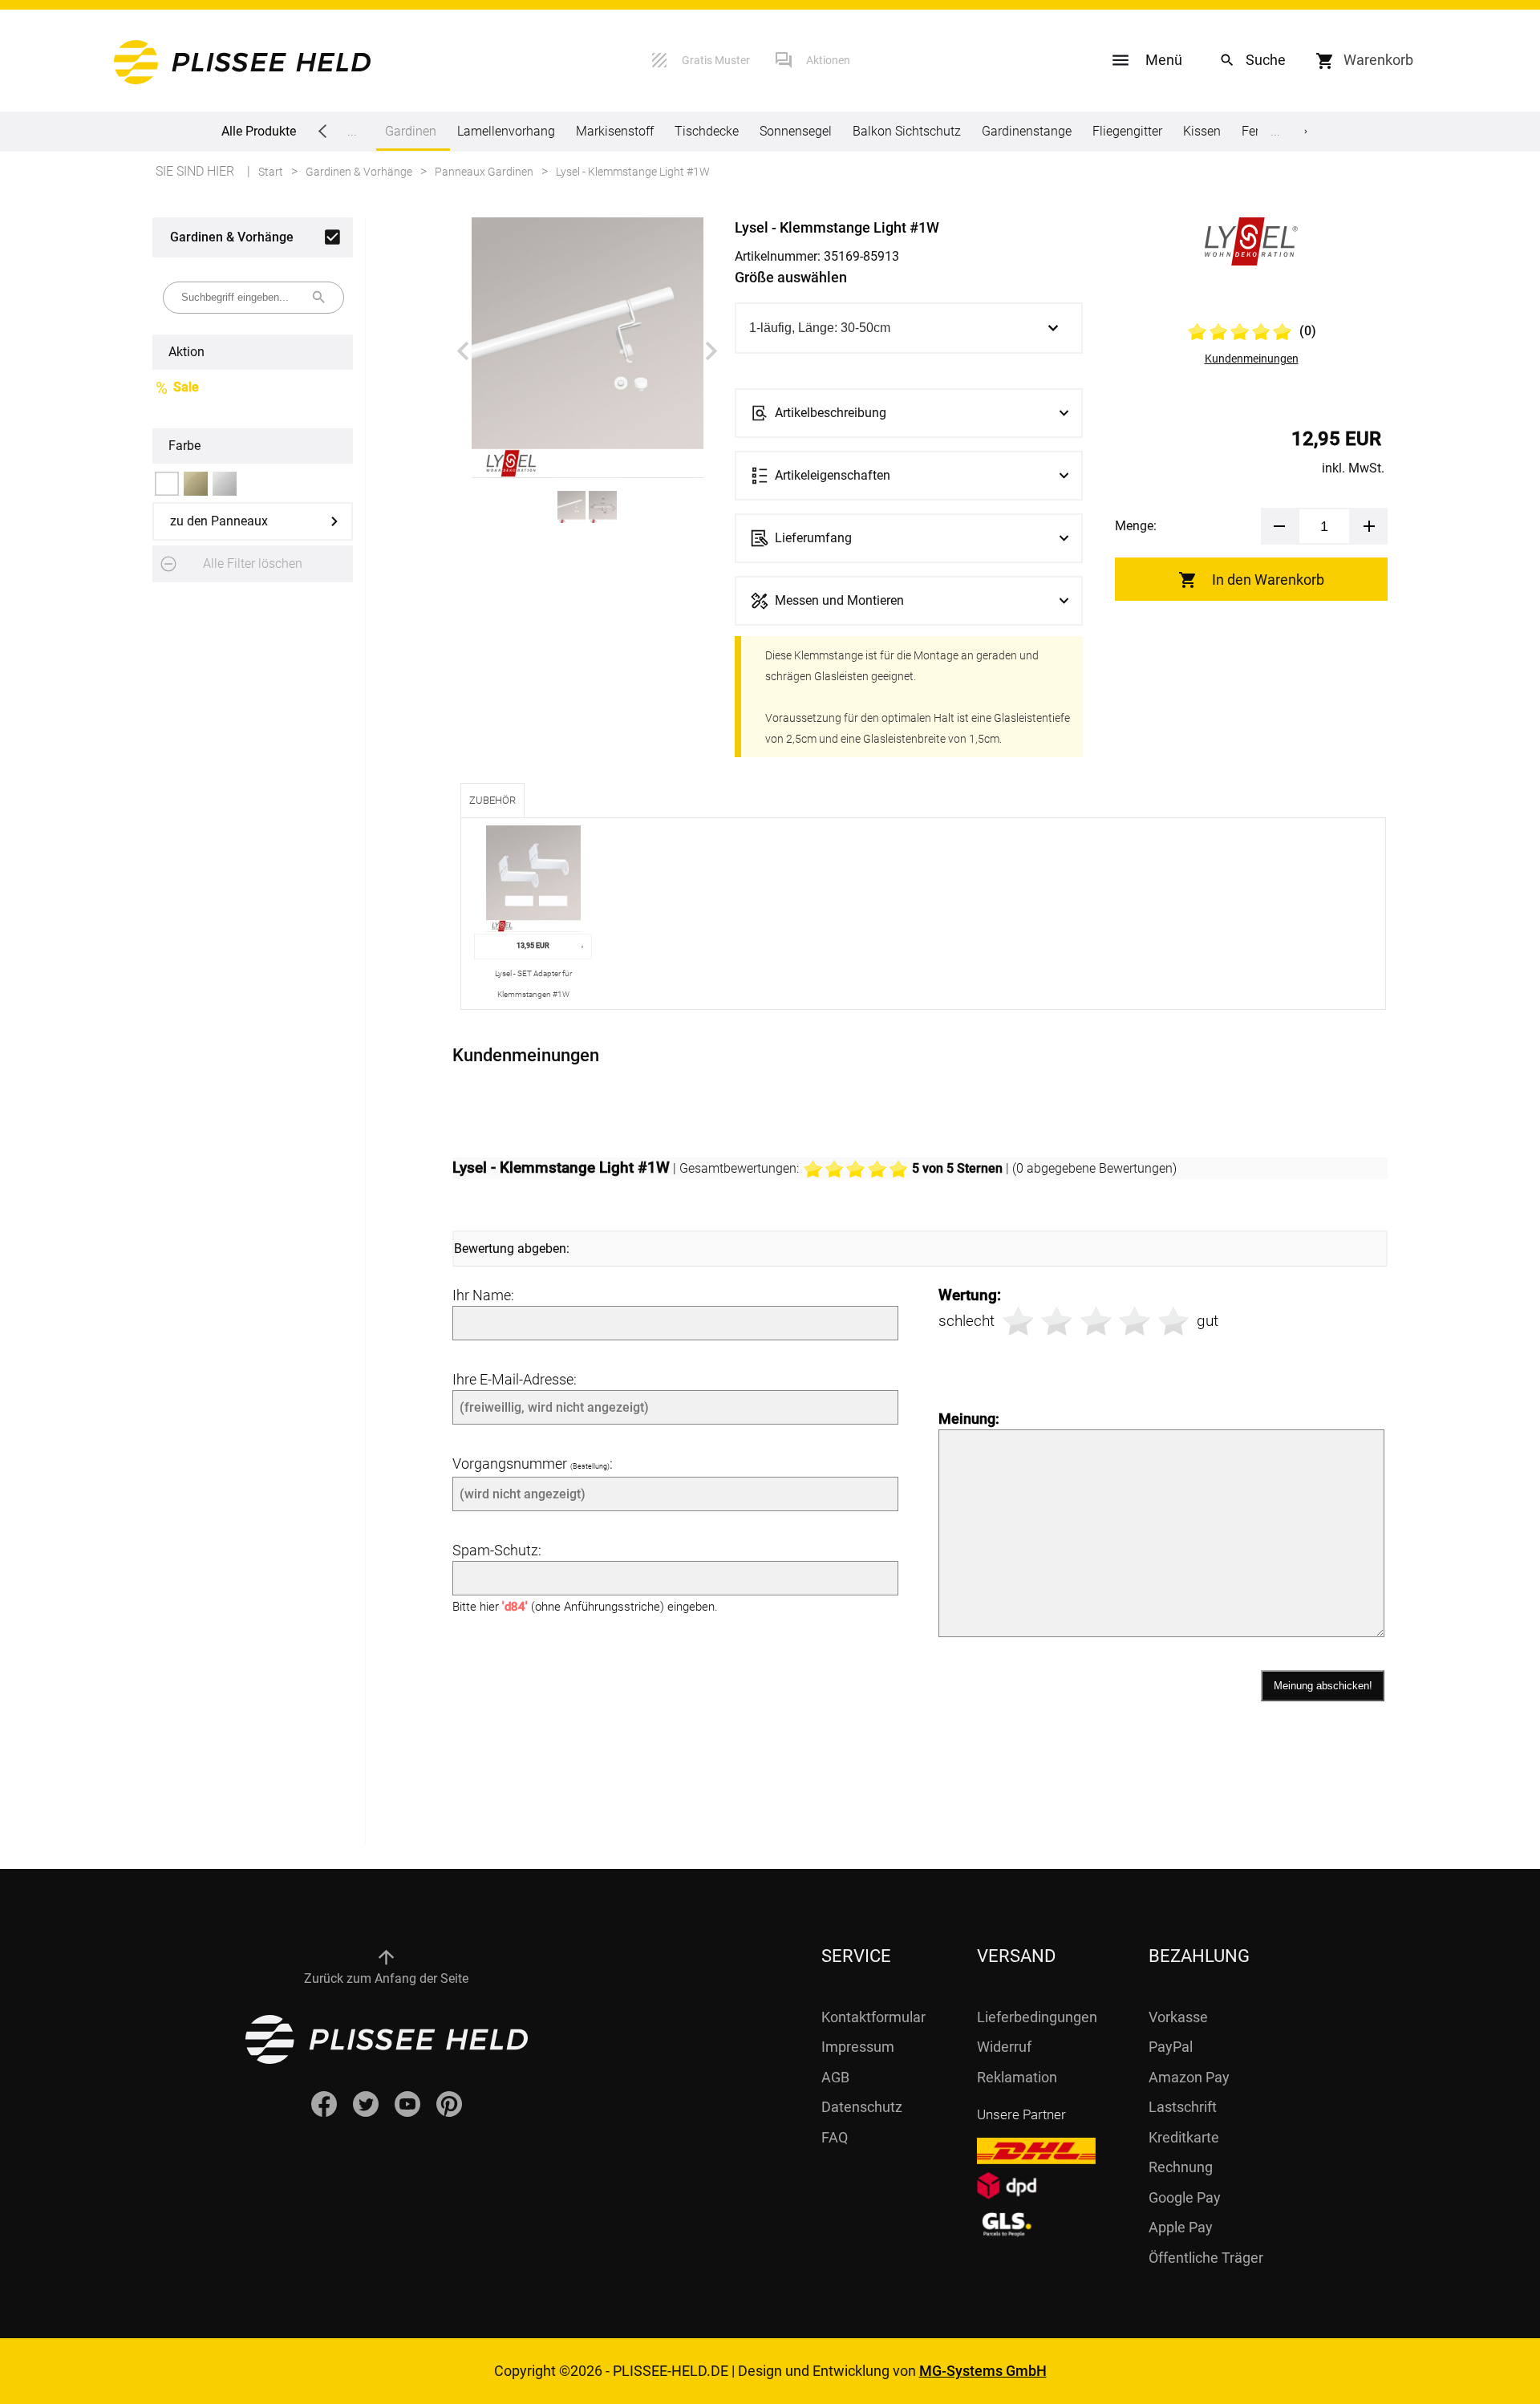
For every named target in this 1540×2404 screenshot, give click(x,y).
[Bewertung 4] (1135, 1322)
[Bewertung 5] (1174, 1322)
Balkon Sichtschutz (907, 131)
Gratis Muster (716, 60)
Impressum (858, 2047)
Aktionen (828, 60)
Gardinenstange (1027, 131)
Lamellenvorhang (506, 131)
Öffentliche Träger (1206, 2258)
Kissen (1202, 131)
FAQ (835, 2137)
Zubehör (492, 800)
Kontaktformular (873, 2017)
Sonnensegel (796, 131)
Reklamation (1017, 2077)
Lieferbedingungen (1037, 2017)
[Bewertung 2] (1057, 1322)
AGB (835, 2077)
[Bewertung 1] (1018, 1322)
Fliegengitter (1127, 131)
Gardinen (411, 131)
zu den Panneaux (219, 521)
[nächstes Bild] (711, 351)
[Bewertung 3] (1096, 1322)
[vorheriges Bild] (463, 351)
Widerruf (1004, 2047)
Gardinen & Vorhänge (232, 237)
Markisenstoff (615, 131)
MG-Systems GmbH (983, 2371)
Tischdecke (707, 131)
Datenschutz (862, 2107)
